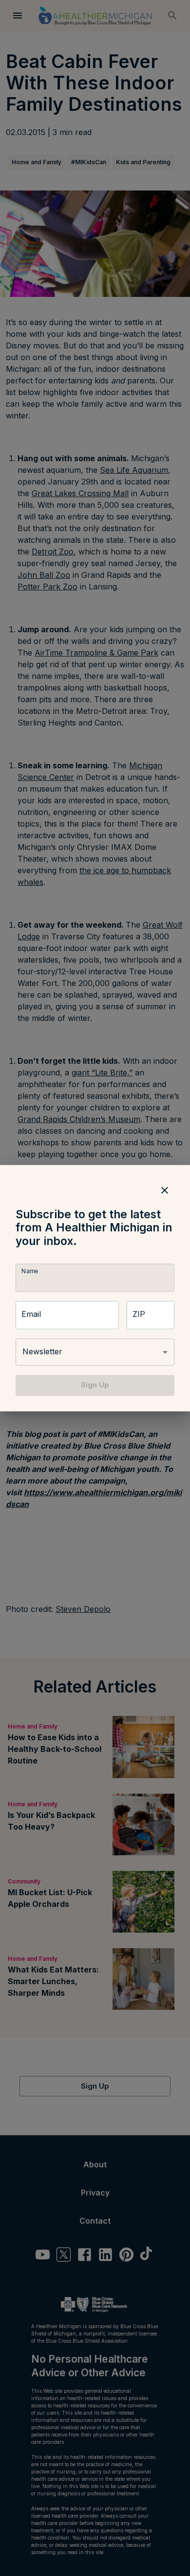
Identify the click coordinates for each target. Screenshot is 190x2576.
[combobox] (95, 1352)
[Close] (165, 1190)
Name (30, 1271)
